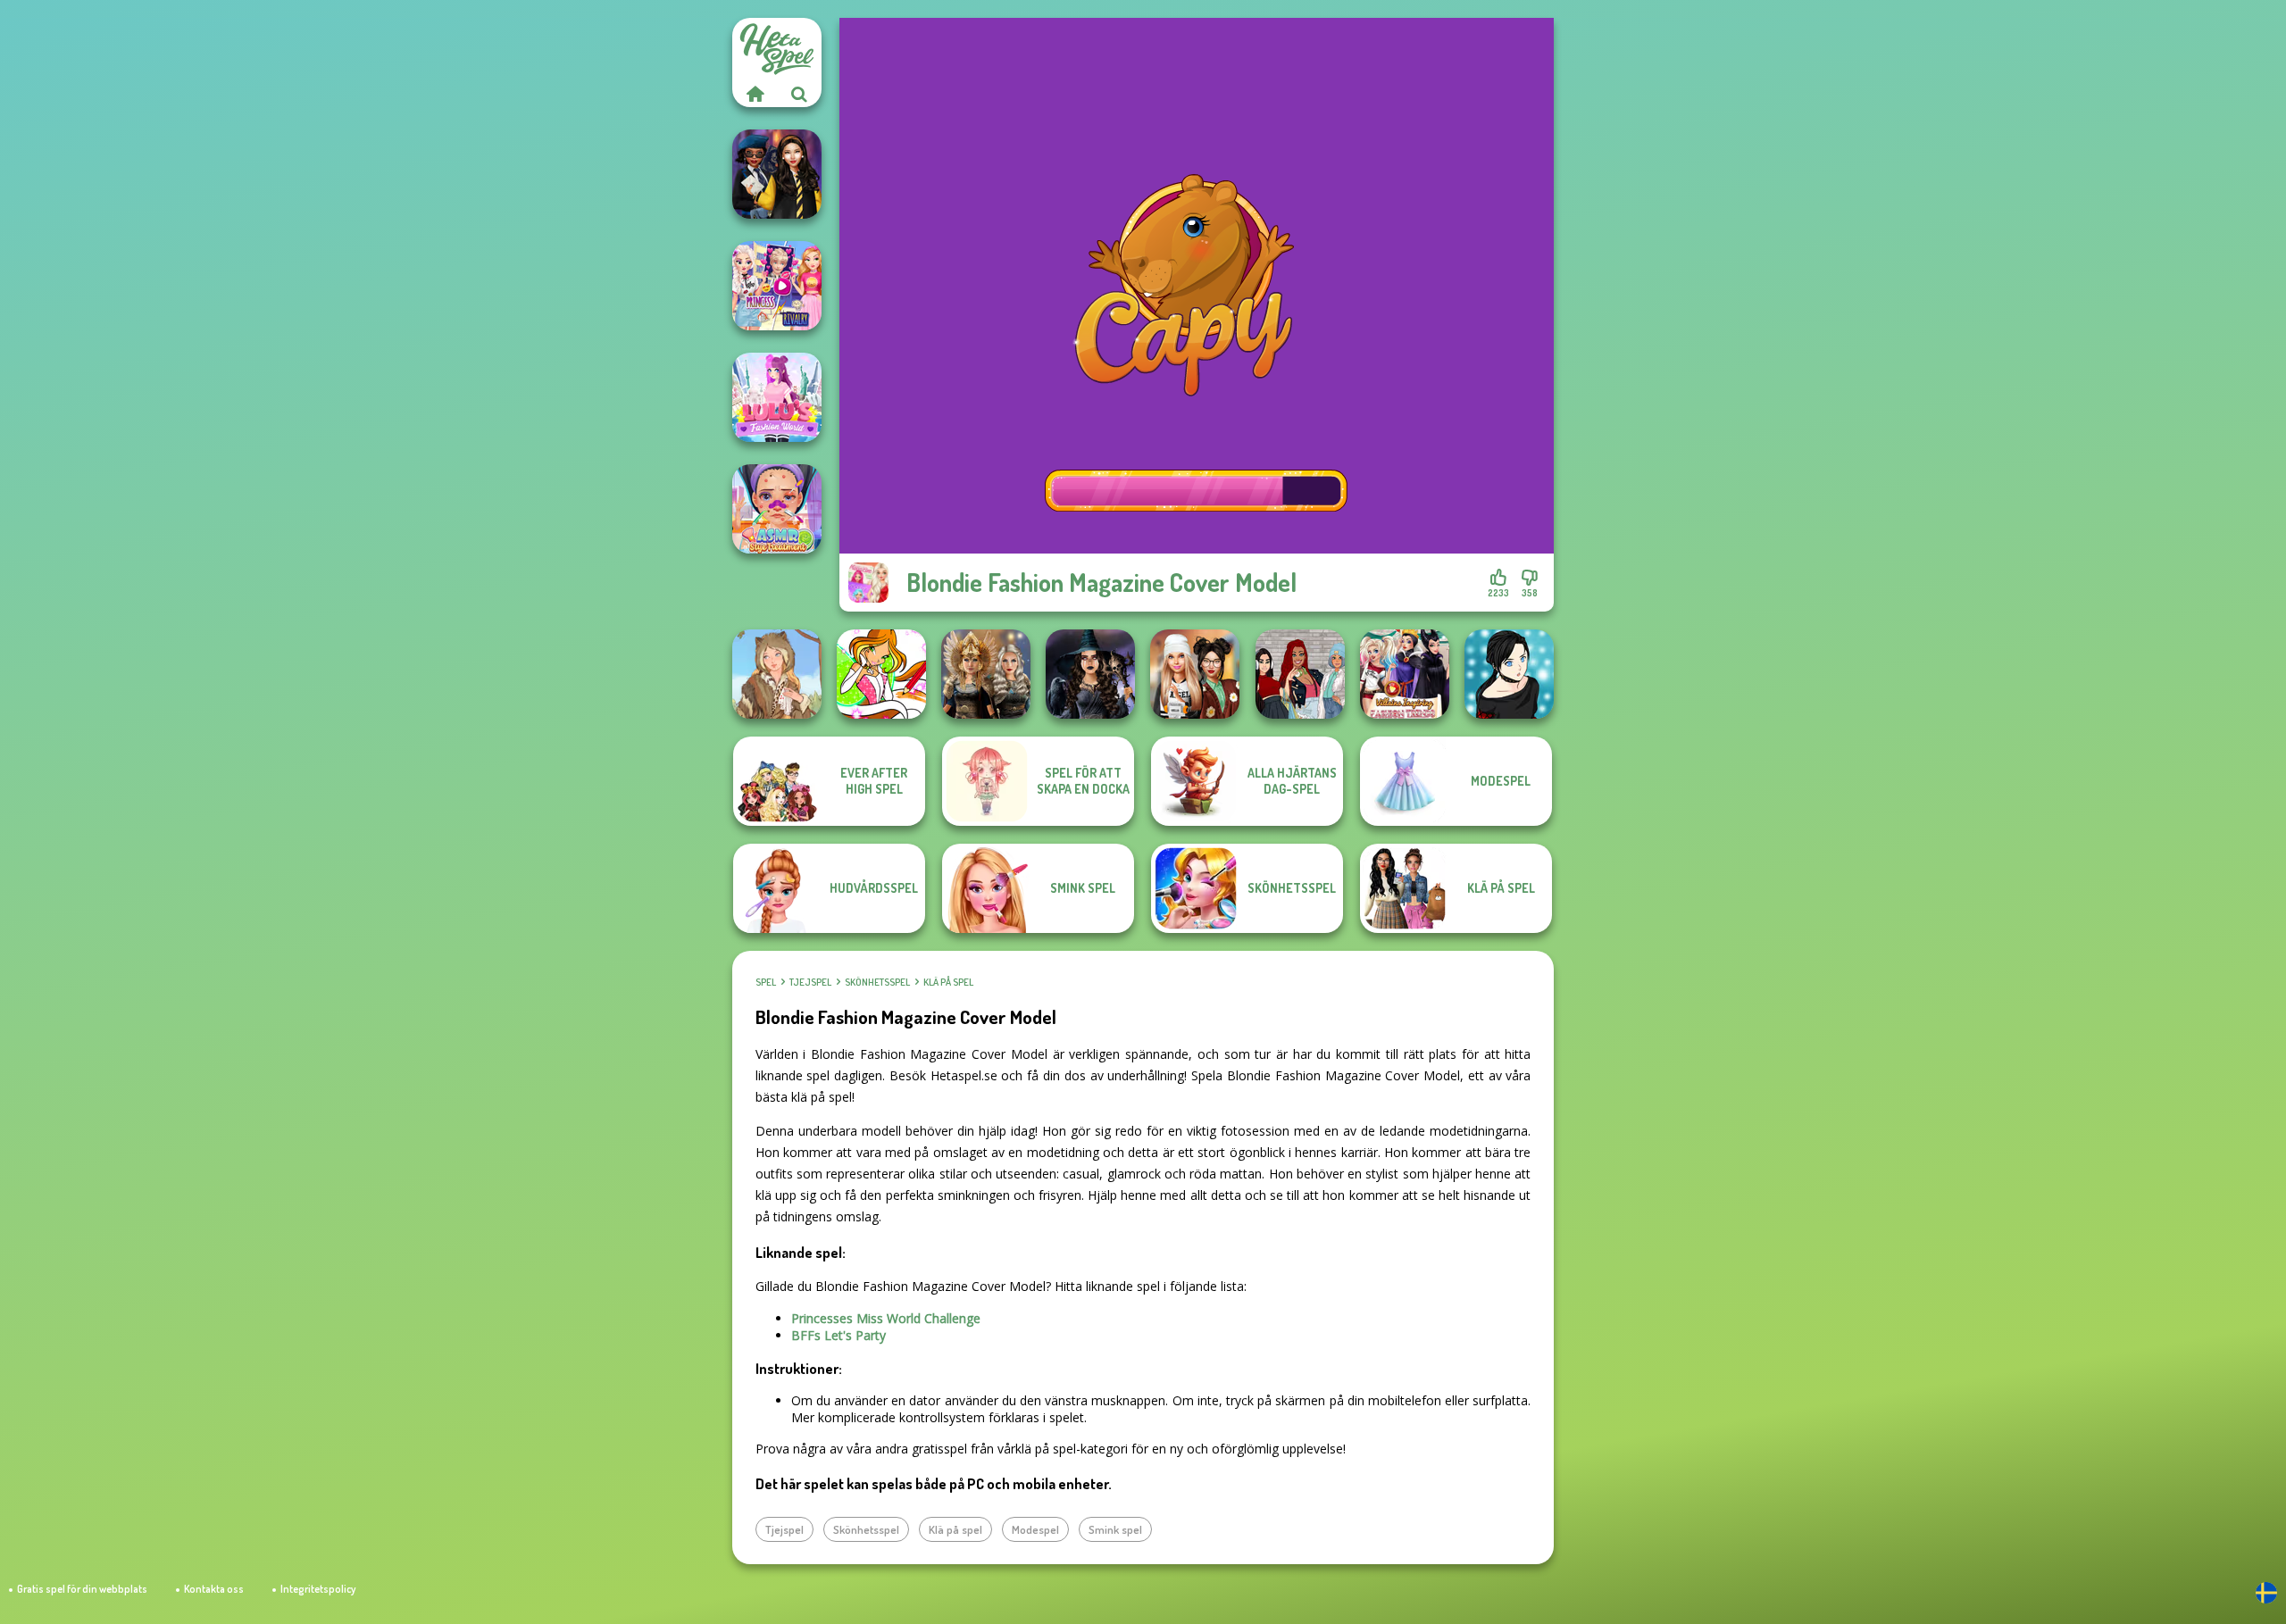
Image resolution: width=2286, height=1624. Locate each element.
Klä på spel (948, 982)
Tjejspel (810, 982)
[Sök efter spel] (799, 94)
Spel (766, 982)
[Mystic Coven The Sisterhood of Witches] (1090, 674)
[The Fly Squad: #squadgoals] (1300, 674)
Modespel (1035, 1529)
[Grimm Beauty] (777, 674)
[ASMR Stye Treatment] (777, 509)
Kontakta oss (214, 1589)
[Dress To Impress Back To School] (1195, 674)
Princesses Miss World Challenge (886, 1318)
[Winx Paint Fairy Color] (881, 674)
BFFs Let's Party (838, 1335)
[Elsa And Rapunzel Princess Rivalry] (777, 286)
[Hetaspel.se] (755, 94)
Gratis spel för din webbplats (82, 1589)
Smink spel (1115, 1529)
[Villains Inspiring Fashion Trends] (1405, 674)
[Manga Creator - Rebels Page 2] (1509, 674)
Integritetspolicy (318, 1589)
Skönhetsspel (877, 982)
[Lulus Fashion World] (777, 397)
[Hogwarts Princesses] (777, 174)
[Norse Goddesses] (986, 674)
